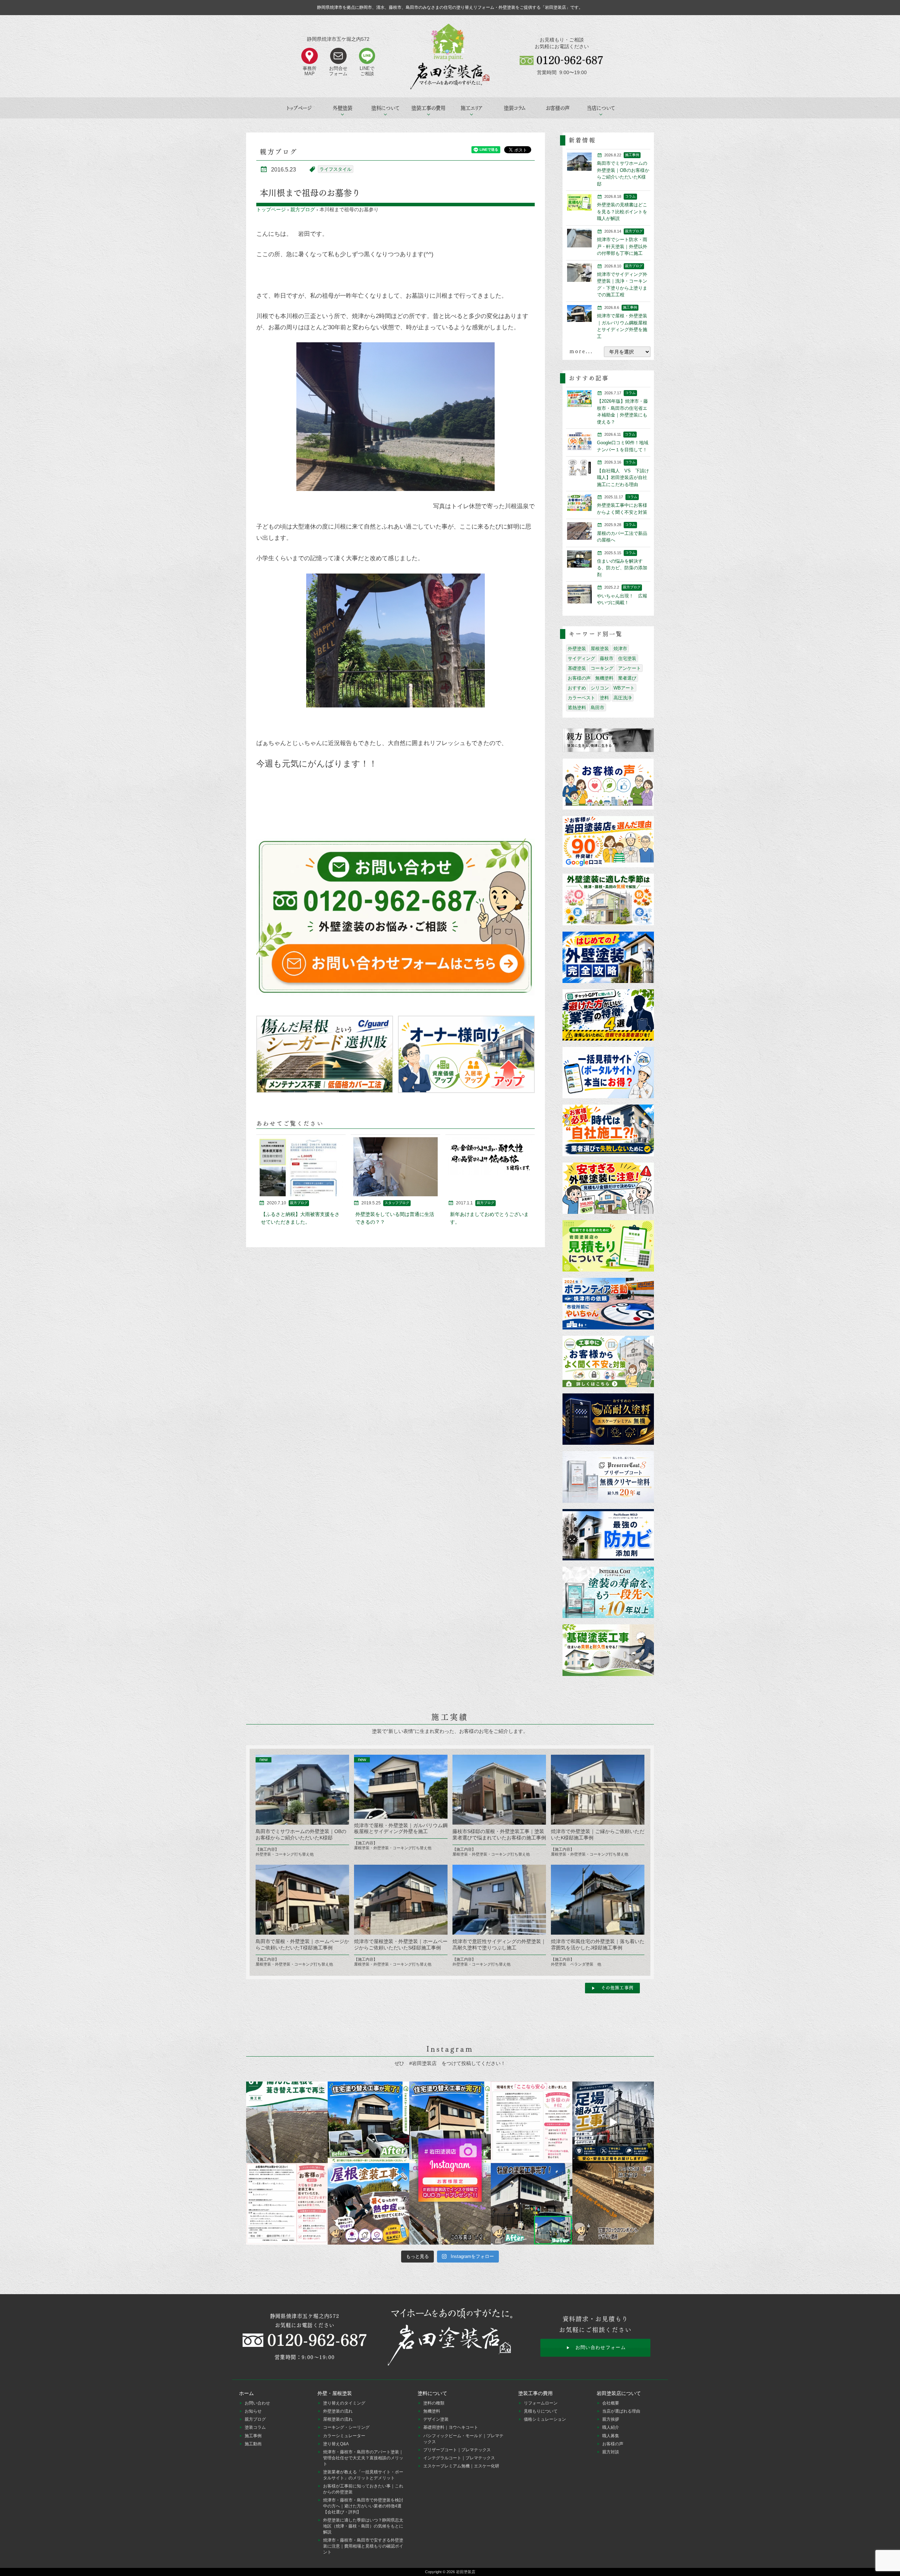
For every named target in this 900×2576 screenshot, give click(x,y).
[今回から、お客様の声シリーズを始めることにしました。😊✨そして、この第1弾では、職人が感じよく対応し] (287, 2204)
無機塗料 (604, 678)
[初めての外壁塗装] (608, 958)
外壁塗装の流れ (338, 2411)
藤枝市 (607, 658)
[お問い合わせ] (396, 917)
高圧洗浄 (623, 698)
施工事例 (253, 2436)
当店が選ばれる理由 (621, 2411)
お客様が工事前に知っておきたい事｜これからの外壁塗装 (363, 2489)
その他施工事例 (617, 1988)
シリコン (600, 688)
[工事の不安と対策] (608, 1362)
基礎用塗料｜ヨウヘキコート (451, 2427)
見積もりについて (541, 2411)
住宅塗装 (627, 658)
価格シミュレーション (545, 2419)
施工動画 (253, 2444)
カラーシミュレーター (344, 2436)
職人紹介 (611, 2427)
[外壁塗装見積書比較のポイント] (608, 1246)
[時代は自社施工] (608, 1131)
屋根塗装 (600, 649)
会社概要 (611, 2403)
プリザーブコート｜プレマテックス (457, 2450)
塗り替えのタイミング (344, 2403)
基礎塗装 (577, 668)
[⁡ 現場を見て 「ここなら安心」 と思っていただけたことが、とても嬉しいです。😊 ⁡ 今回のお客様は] (368, 2122)
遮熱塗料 (577, 708)
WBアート (624, 688)
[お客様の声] (608, 785)
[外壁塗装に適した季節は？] (608, 900)
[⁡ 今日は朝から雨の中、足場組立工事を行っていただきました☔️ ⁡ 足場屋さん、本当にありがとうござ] (613, 2122)
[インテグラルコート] (608, 1593)
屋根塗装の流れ (338, 2419)
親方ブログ (303, 209)
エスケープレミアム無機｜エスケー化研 (461, 2466)
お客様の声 (558, 108)
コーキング (602, 668)
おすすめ (577, 688)
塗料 (604, 698)
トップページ (299, 108)
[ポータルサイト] (608, 1073)
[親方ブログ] (608, 740)
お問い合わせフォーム (601, 2347)
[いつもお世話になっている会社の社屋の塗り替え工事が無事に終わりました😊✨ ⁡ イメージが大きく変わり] (532, 2204)
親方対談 (611, 2452)
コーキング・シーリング (346, 2427)
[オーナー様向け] (466, 1054)
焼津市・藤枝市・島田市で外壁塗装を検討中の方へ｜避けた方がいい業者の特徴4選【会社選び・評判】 (363, 2506)
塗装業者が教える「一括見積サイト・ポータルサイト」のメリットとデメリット (363, 2475)
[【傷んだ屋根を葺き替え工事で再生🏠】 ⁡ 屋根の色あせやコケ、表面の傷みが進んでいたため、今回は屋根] (287, 2122)
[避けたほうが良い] (608, 1015)
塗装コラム (515, 108)
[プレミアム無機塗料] (608, 1420)
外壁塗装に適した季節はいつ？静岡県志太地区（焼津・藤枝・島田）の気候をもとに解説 (363, 2526)
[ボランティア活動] (608, 1304)
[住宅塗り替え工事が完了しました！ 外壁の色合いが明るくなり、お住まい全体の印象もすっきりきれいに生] (450, 2122)
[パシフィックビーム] (608, 1535)
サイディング (581, 658)
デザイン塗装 (436, 2419)
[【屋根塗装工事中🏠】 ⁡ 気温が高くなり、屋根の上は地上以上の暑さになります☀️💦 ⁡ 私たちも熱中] (368, 2204)
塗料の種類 (434, 2403)
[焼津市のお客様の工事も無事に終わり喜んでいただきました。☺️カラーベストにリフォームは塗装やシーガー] (450, 2204)
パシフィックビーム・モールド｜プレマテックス (463, 2439)
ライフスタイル (336, 169)
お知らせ (253, 2411)
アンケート (629, 668)
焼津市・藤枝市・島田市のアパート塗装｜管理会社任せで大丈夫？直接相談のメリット (363, 2458)
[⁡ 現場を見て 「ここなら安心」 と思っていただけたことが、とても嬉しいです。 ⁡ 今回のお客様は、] (532, 2122)
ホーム (246, 2393)
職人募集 (611, 2436)
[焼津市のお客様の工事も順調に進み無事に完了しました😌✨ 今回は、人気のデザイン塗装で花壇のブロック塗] (613, 2204)
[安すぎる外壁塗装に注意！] (608, 1189)
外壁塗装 (577, 649)
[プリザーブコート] (608, 1477)
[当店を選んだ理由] (608, 842)
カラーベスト (581, 698)
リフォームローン (541, 2403)
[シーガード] (325, 1054)
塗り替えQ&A (336, 2444)
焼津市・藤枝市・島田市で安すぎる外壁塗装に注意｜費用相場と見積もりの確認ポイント (363, 2546)
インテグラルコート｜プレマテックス (459, 2458)
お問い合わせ (257, 2403)
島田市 (597, 708)
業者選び (627, 678)
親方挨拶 (611, 2419)
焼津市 (620, 649)
